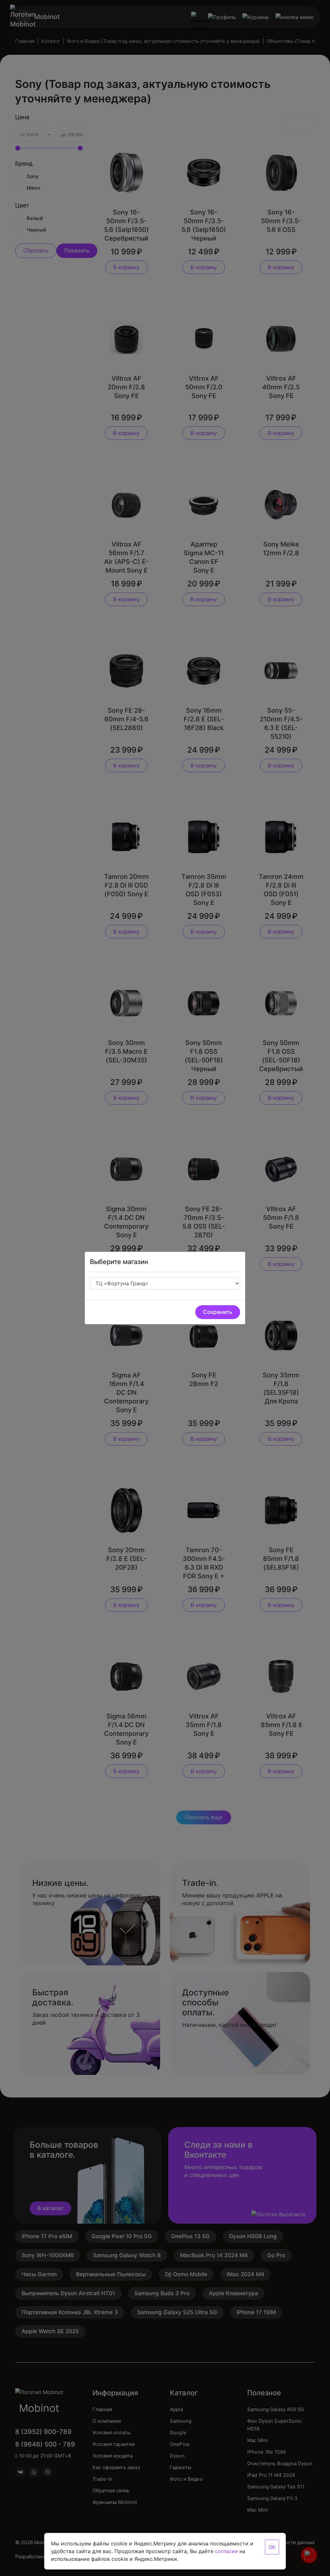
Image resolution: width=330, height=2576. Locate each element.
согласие (226, 2551)
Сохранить (218, 1312)
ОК (272, 2547)
